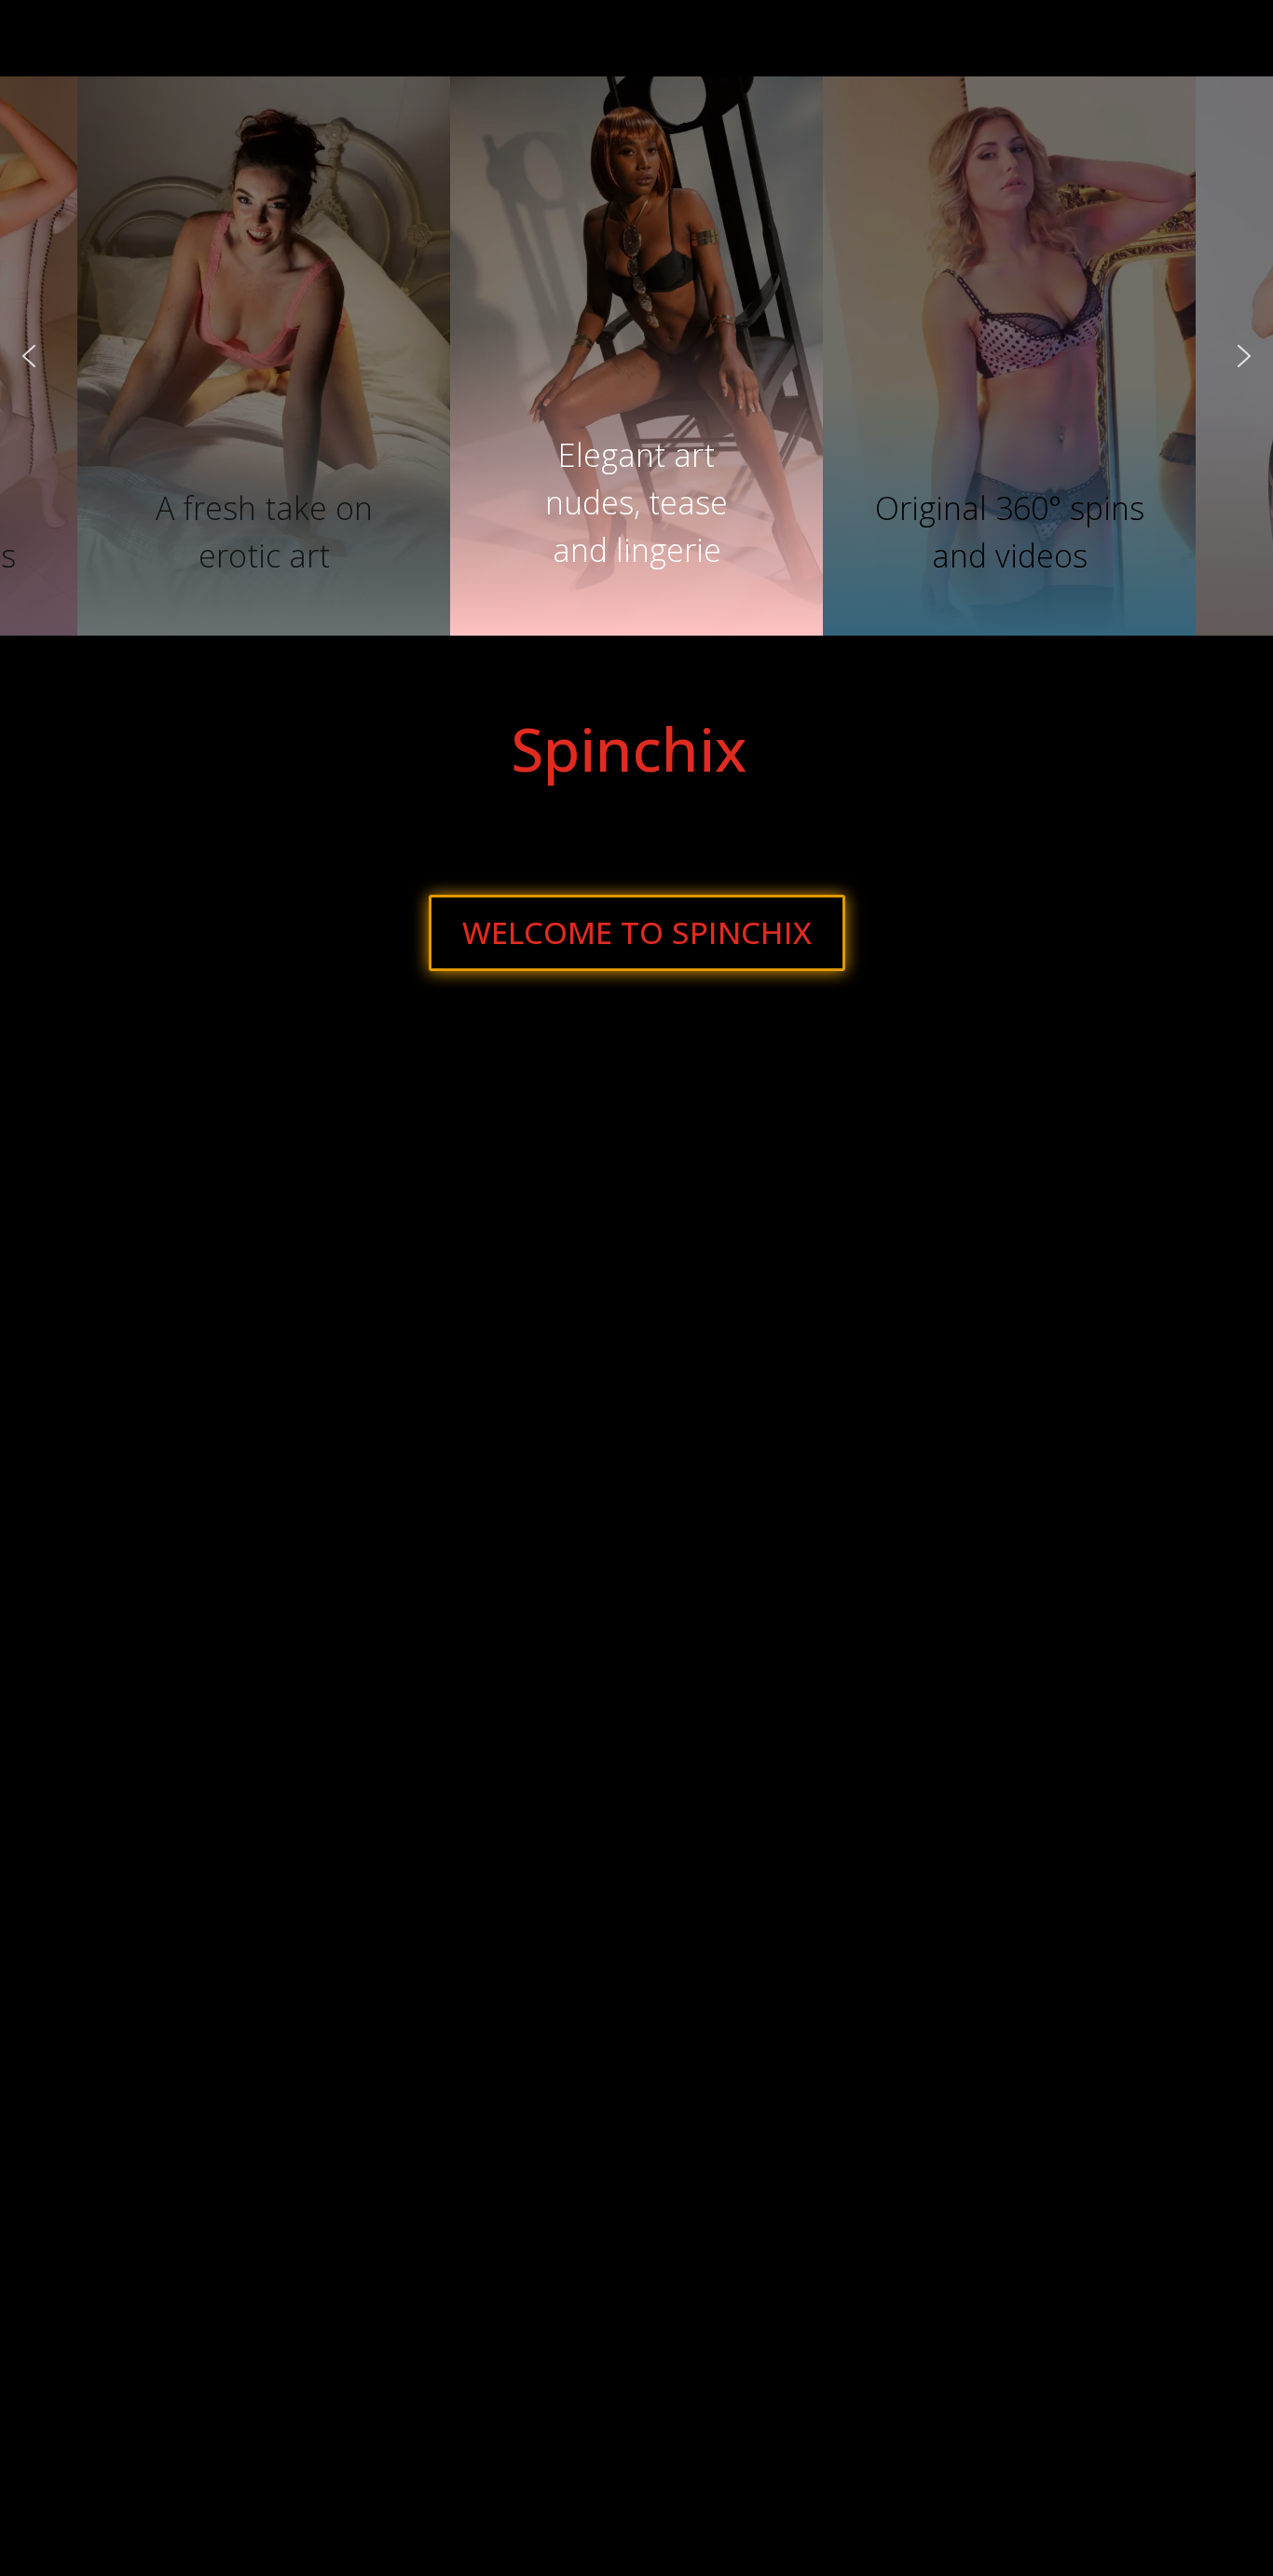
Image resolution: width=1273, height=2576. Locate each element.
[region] (636, 356)
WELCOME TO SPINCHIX (637, 932)
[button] (636, 481)
